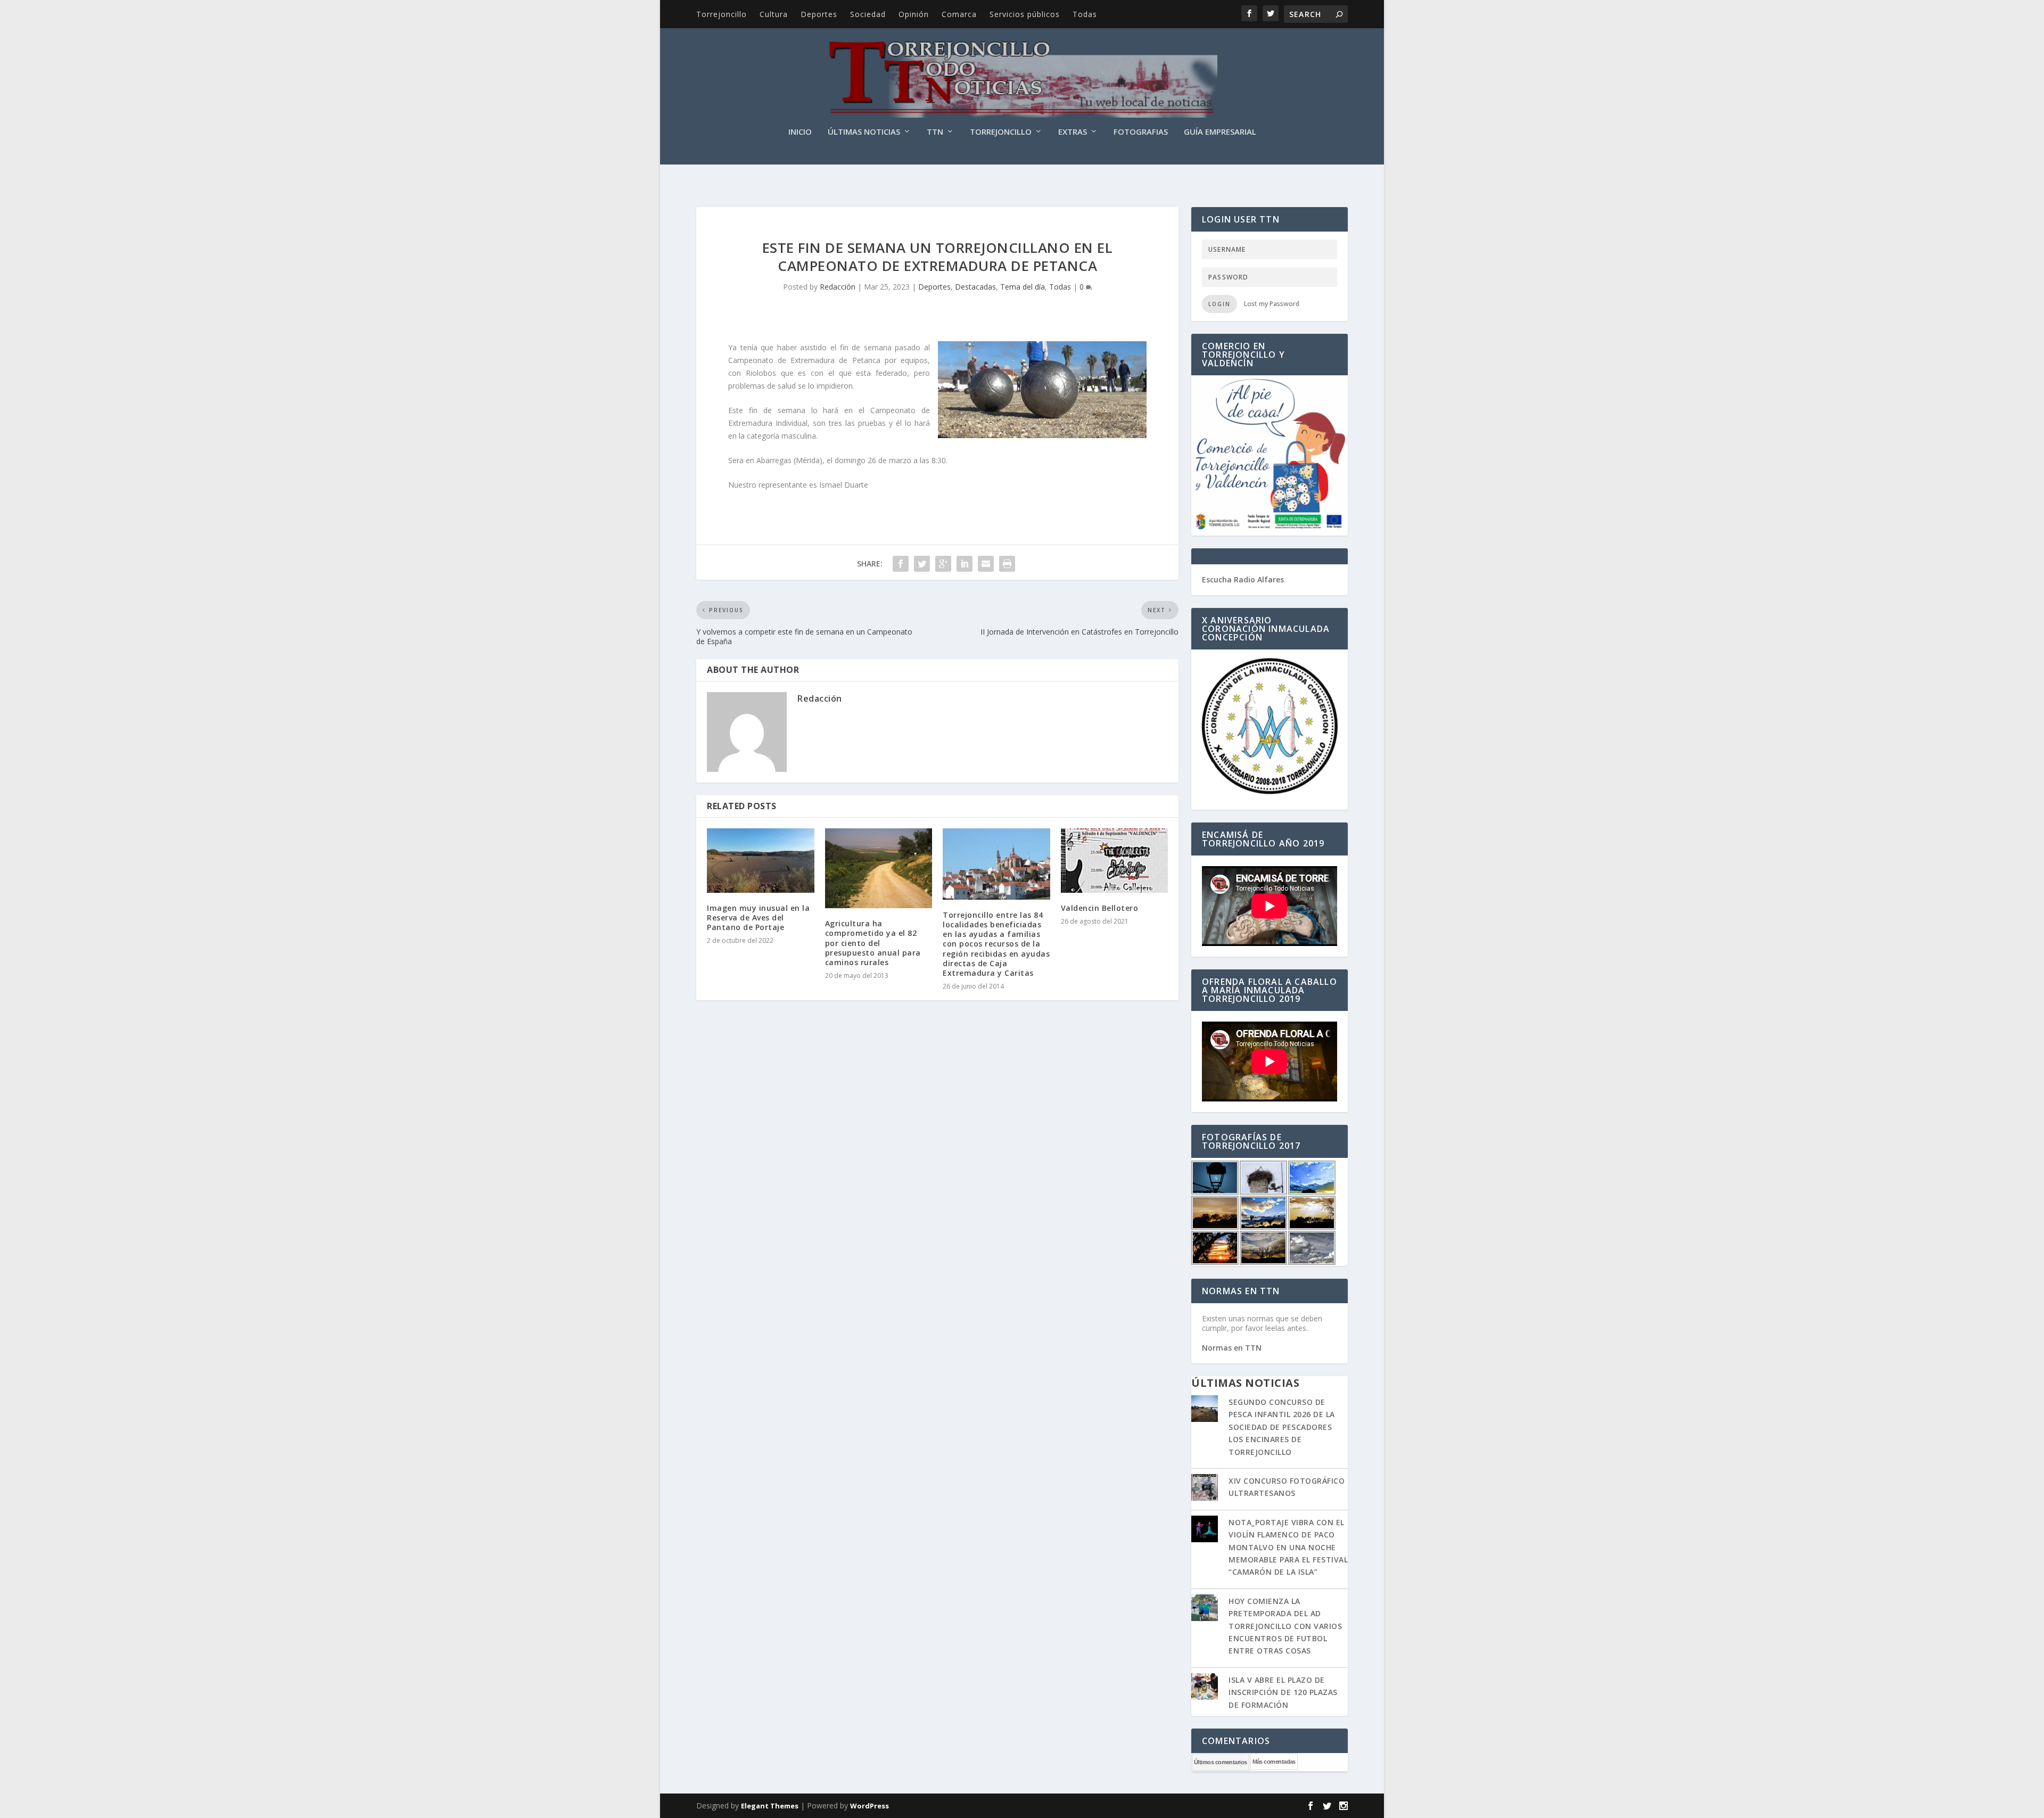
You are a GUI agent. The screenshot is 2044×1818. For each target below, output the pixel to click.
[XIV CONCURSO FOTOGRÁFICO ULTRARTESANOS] (1205, 1488)
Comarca (959, 14)
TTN (935, 132)
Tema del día (1023, 287)
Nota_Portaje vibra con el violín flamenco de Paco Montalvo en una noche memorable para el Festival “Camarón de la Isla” (1288, 1547)
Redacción (838, 287)
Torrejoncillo (722, 14)
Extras (1073, 132)
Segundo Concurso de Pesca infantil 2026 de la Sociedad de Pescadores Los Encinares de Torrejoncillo (1282, 1427)
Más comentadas (1274, 1762)
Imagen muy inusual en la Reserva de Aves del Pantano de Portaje (758, 918)
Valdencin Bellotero (1100, 908)
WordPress (869, 1806)
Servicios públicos (1025, 14)
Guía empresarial (1220, 132)
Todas (1085, 14)
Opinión (914, 14)
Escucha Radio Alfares (1243, 579)
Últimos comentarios (1221, 1762)
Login (1219, 304)
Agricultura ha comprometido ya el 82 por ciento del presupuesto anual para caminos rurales (873, 943)
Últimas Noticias (864, 132)
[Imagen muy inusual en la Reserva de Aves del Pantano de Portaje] (761, 861)
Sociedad (868, 14)
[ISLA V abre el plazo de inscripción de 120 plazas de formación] (1205, 1688)
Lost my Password (1272, 304)
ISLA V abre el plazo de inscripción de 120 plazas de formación (1283, 1692)
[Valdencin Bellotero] (1115, 861)
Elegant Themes (770, 1806)
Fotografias (1141, 132)
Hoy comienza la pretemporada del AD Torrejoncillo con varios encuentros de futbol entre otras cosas (1285, 1626)
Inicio (800, 132)
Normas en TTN (1232, 1348)
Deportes (819, 14)
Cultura (774, 14)
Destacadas (975, 287)
